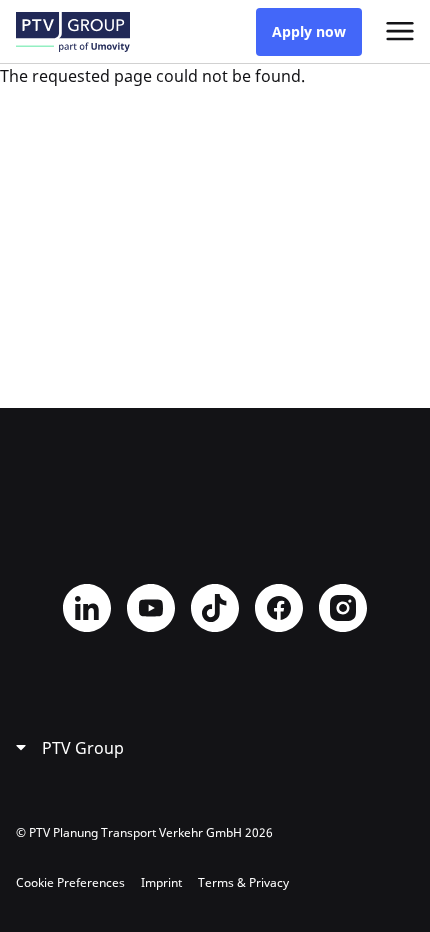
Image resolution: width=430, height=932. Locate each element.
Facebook (279, 608)
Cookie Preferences (70, 882)
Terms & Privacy (243, 882)
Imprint (161, 882)
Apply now (309, 31)
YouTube (151, 608)
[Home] (73, 32)
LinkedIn (87, 608)
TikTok (215, 608)
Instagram (343, 608)
